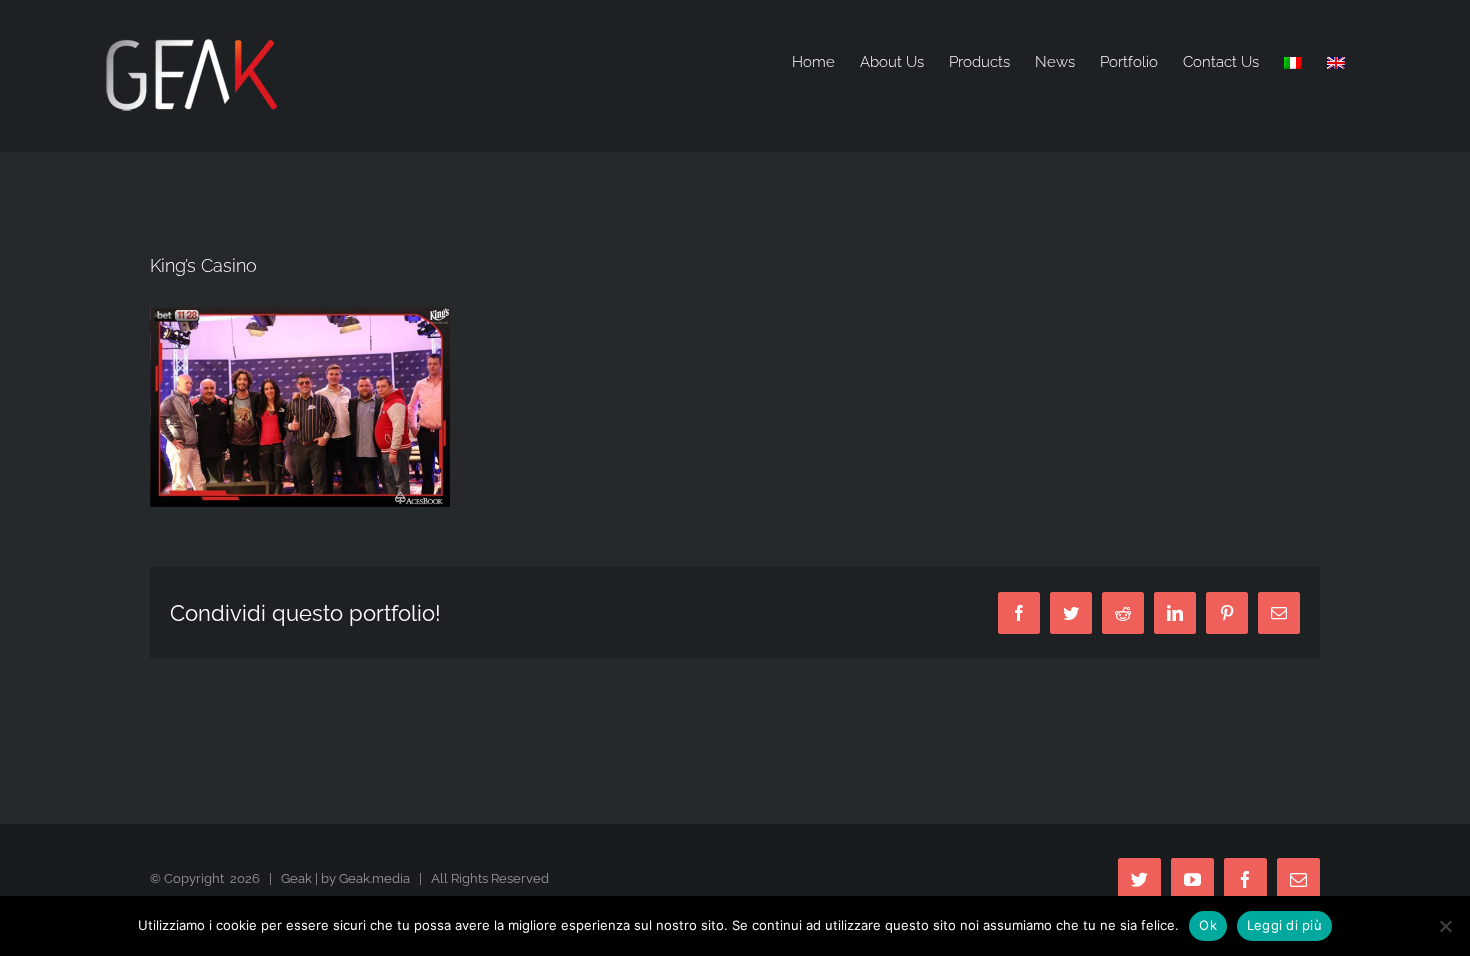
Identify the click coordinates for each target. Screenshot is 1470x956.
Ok (1208, 925)
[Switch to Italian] (1293, 62)
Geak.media (374, 878)
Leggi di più (1284, 925)
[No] (1445, 926)
